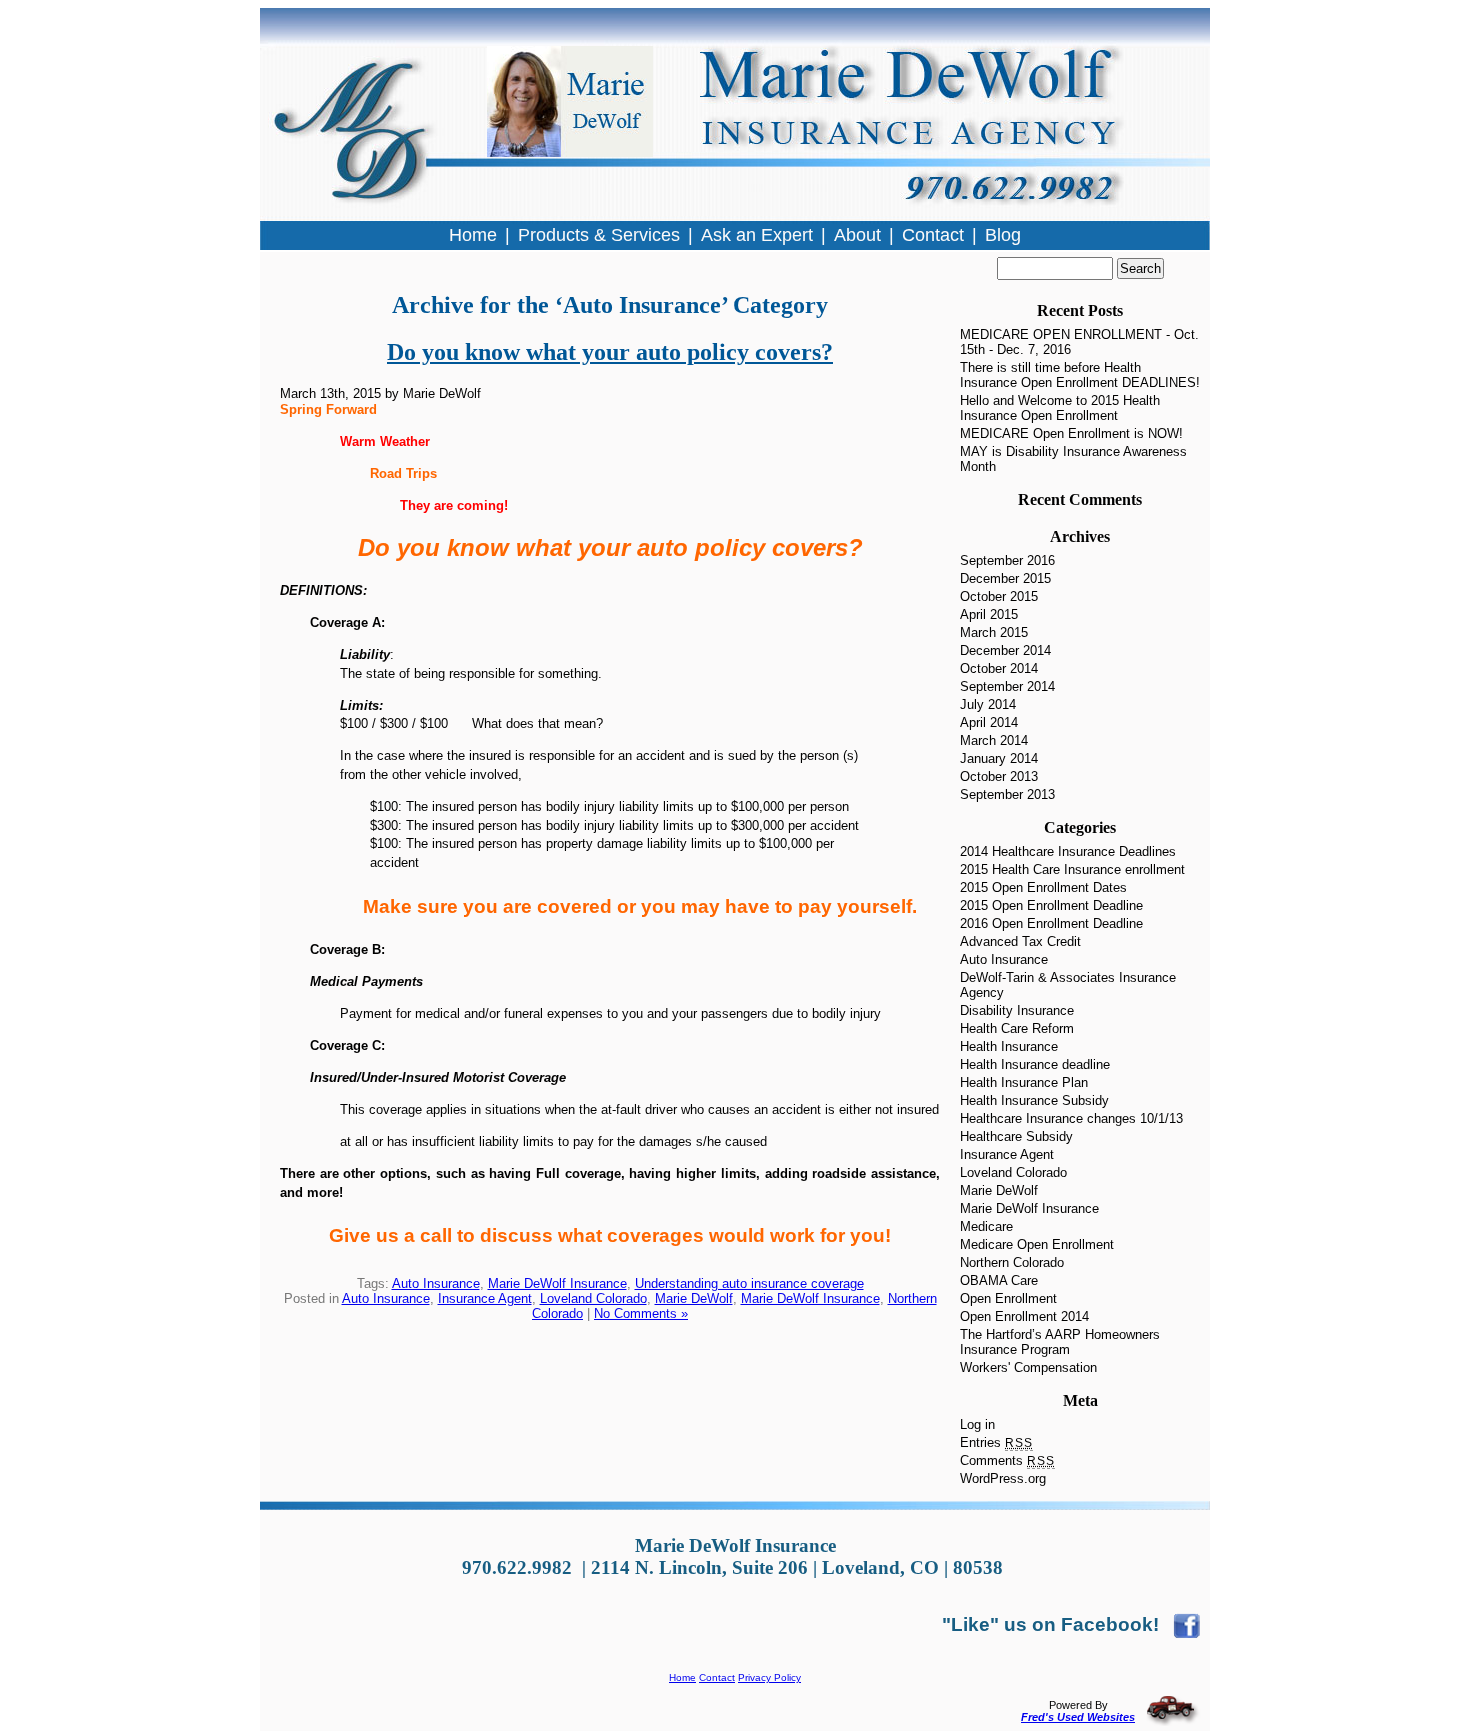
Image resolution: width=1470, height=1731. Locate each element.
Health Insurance (1009, 1046)
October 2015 (999, 596)
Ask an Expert (757, 235)
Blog (1003, 235)
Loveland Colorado (593, 1298)
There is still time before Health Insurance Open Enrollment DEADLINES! (1080, 375)
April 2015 (989, 614)
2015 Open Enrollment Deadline (1051, 905)
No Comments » (641, 1313)
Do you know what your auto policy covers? (610, 352)
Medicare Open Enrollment (1037, 1244)
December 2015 (1005, 578)
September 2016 (1007, 560)
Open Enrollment (1008, 1298)
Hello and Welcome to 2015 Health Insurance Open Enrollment (1060, 408)
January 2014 (999, 758)
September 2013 (1007, 794)
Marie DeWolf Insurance (557, 1283)
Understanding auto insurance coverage (749, 1283)
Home (682, 1677)
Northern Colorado (1012, 1262)
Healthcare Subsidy (1016, 1136)
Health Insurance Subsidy (1034, 1100)
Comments (1007, 1460)
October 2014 (999, 668)
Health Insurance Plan (1024, 1082)
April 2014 (989, 722)
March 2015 (994, 632)
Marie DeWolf (694, 1298)
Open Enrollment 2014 (1024, 1316)
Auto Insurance (436, 1283)
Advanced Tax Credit (1020, 941)
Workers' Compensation (1028, 1367)
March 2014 (994, 740)
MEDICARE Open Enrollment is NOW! (1071, 433)
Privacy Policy (769, 1677)
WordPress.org (1003, 1478)
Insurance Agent (485, 1298)
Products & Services (599, 235)
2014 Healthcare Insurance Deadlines (1068, 851)
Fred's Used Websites (1078, 1717)
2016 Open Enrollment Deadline (1051, 923)
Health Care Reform (1017, 1028)
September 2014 (1007, 686)
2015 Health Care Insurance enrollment (1072, 869)
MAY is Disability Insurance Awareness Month (1073, 459)
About (857, 235)
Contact (717, 1677)
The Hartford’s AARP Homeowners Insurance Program (1060, 1342)
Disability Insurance (1017, 1010)
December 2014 (1005, 650)
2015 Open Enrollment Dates (1043, 887)
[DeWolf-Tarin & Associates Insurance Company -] (1187, 1624)
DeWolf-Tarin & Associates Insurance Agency (1068, 985)
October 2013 (999, 776)
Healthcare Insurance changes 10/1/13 (1071, 1118)
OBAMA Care (999, 1280)
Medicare (986, 1226)
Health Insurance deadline (1035, 1064)
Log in (977, 1424)
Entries (996, 1442)
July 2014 (988, 704)
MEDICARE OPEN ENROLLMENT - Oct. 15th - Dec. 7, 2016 (1079, 342)
